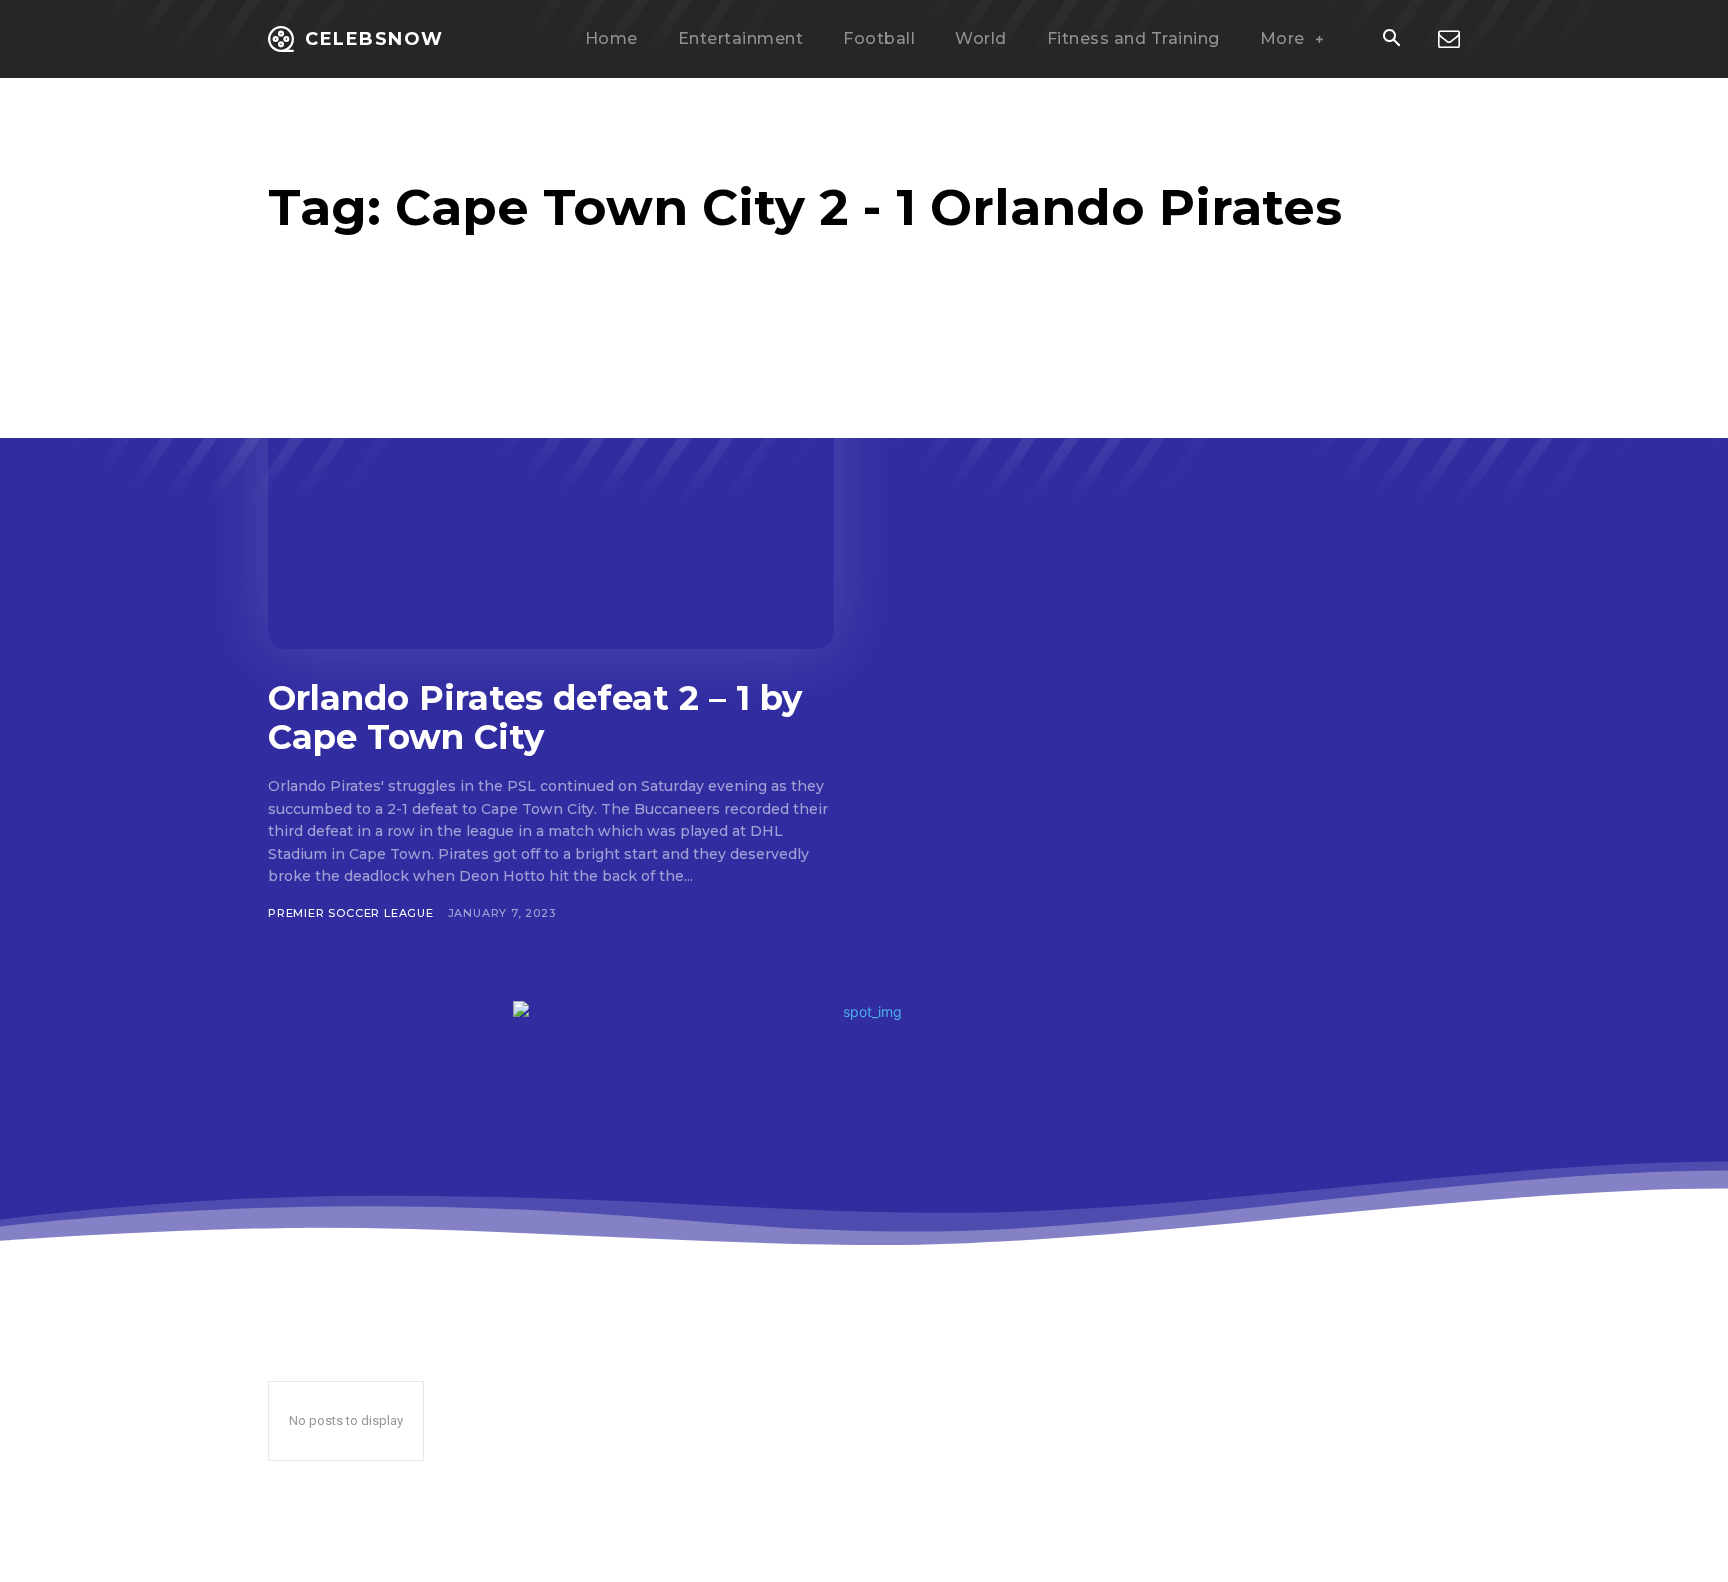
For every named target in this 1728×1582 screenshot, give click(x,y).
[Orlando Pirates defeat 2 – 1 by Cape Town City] (551, 493)
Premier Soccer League (351, 913)
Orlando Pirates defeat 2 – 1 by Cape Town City (535, 717)
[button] (1391, 40)
